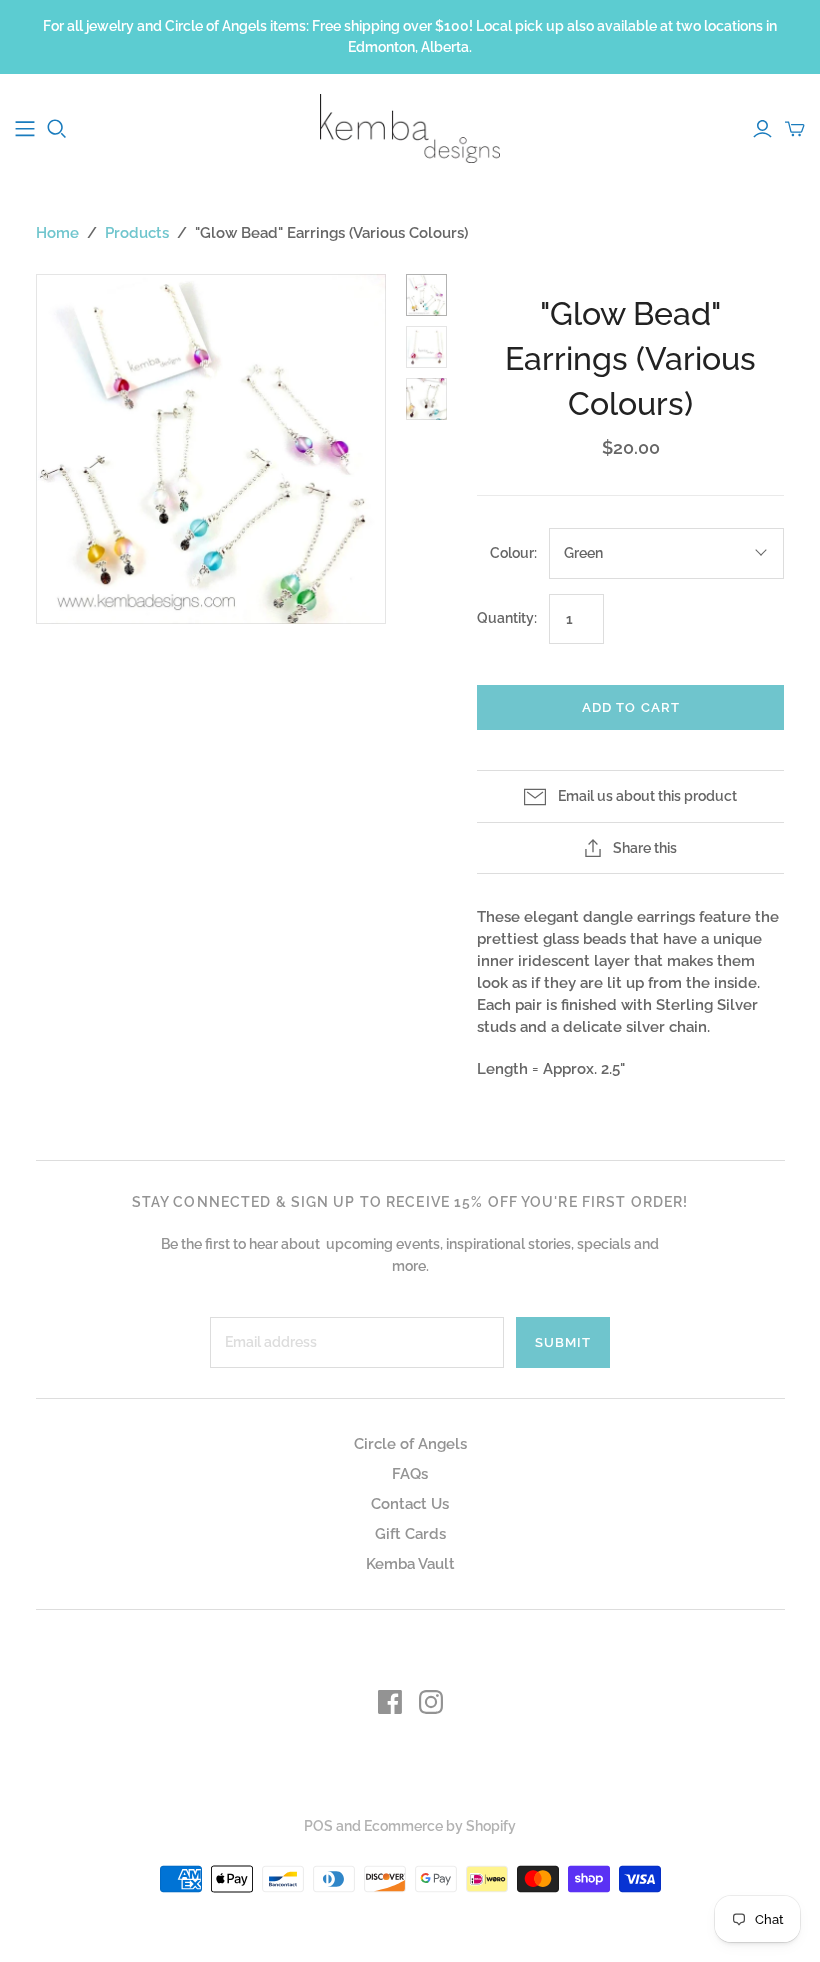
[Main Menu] (25, 129)
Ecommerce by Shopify (440, 1826)
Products (137, 233)
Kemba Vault (410, 1564)
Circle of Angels (410, 1444)
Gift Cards (410, 1534)
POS (318, 1826)
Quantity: (507, 618)
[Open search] (57, 129)
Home (57, 233)
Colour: (513, 553)
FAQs (410, 1474)
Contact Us (410, 1504)
